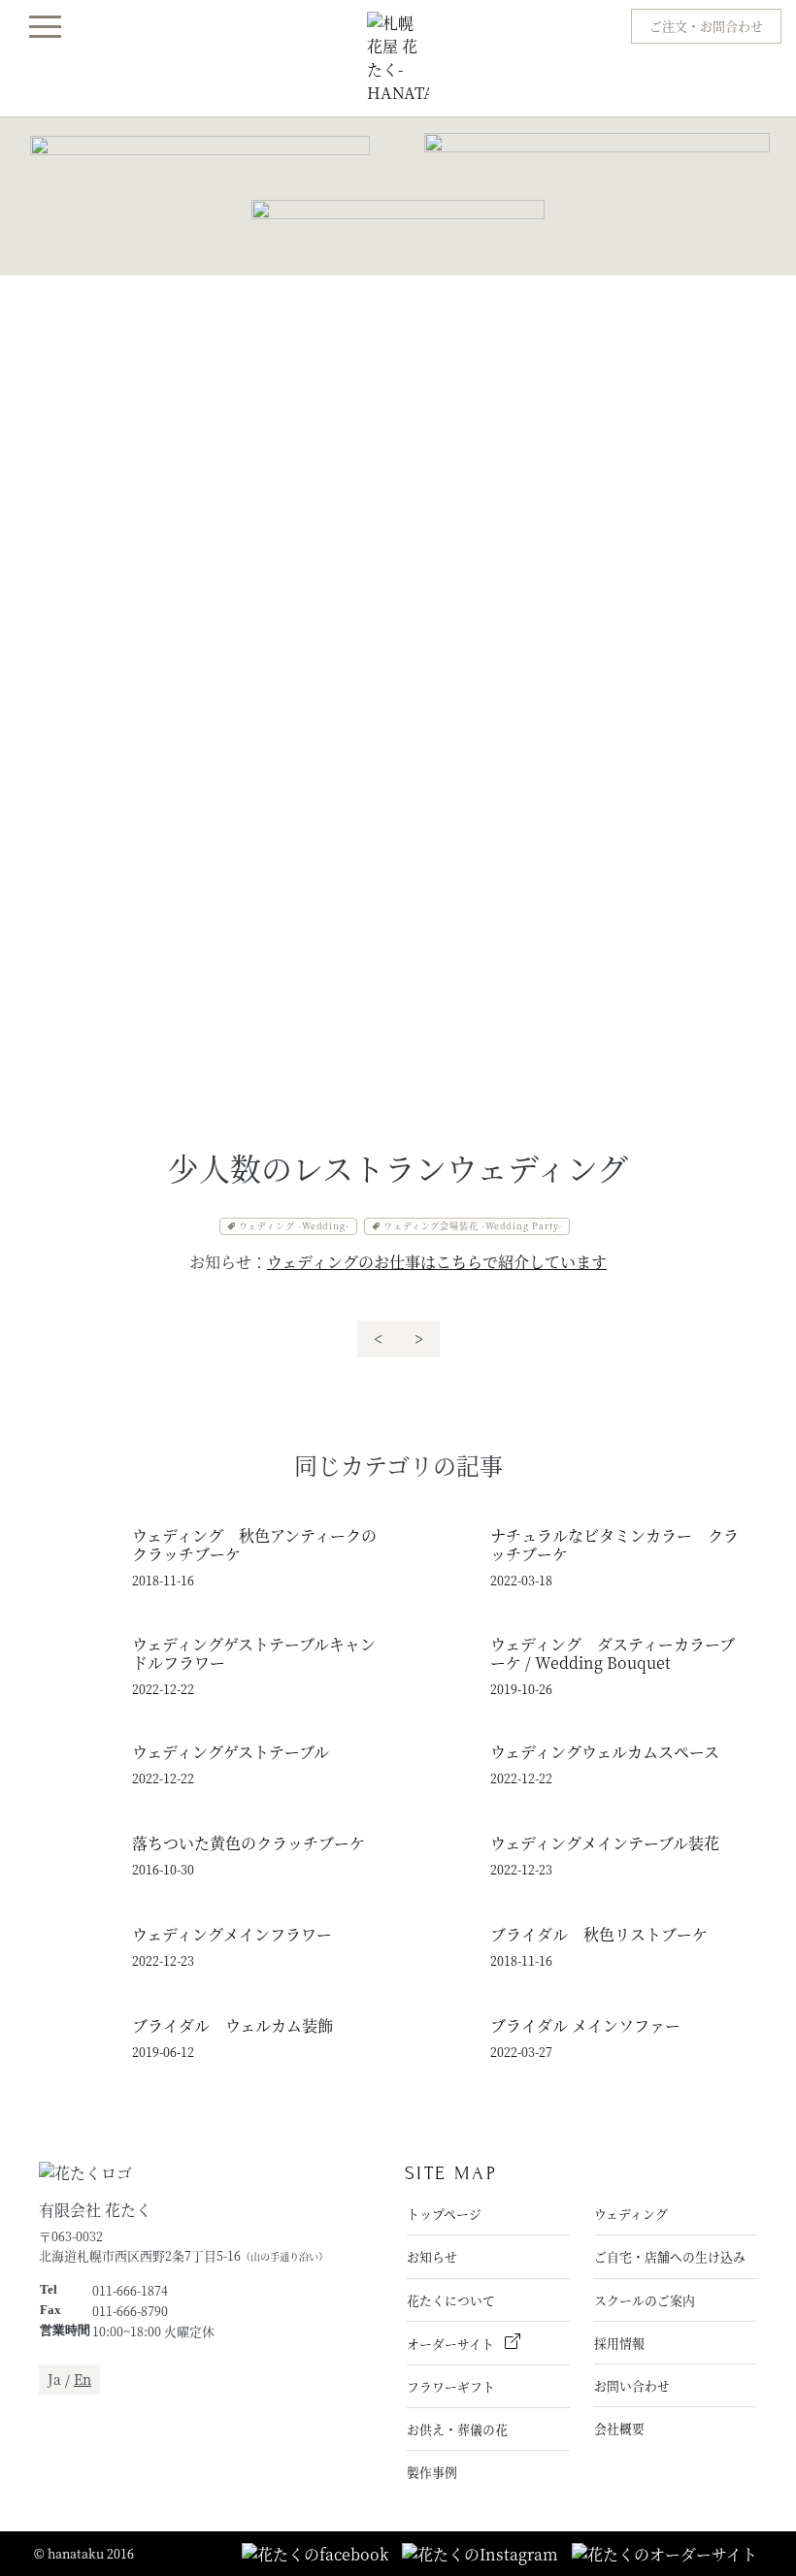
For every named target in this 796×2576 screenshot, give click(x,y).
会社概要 (619, 2428)
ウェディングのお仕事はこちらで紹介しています (437, 1262)
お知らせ (432, 2256)
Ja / (69, 2379)
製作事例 (432, 2472)
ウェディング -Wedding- (294, 1226)
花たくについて (451, 2300)
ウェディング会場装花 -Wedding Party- (473, 1226)
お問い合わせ (632, 2385)
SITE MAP (451, 2173)
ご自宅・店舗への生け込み (670, 2256)
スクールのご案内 (645, 2300)
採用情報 (619, 2343)
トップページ (444, 2214)
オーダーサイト (452, 2344)
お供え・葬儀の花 (457, 2429)
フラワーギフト (451, 2386)
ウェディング (631, 2214)
